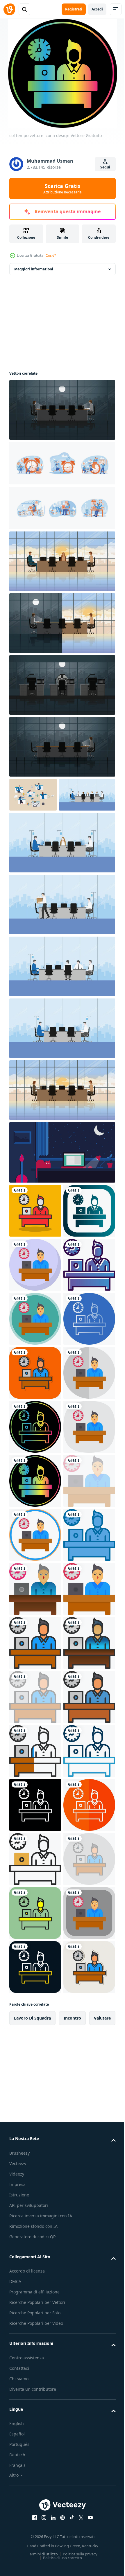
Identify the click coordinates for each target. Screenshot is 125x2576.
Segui (105, 167)
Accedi (97, 9)
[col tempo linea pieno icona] (35, 2271)
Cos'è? (51, 255)
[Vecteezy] (9, 9)
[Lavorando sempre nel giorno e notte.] (61, 623)
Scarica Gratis (63, 188)
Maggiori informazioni (34, 269)
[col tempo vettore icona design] (35, 1245)
